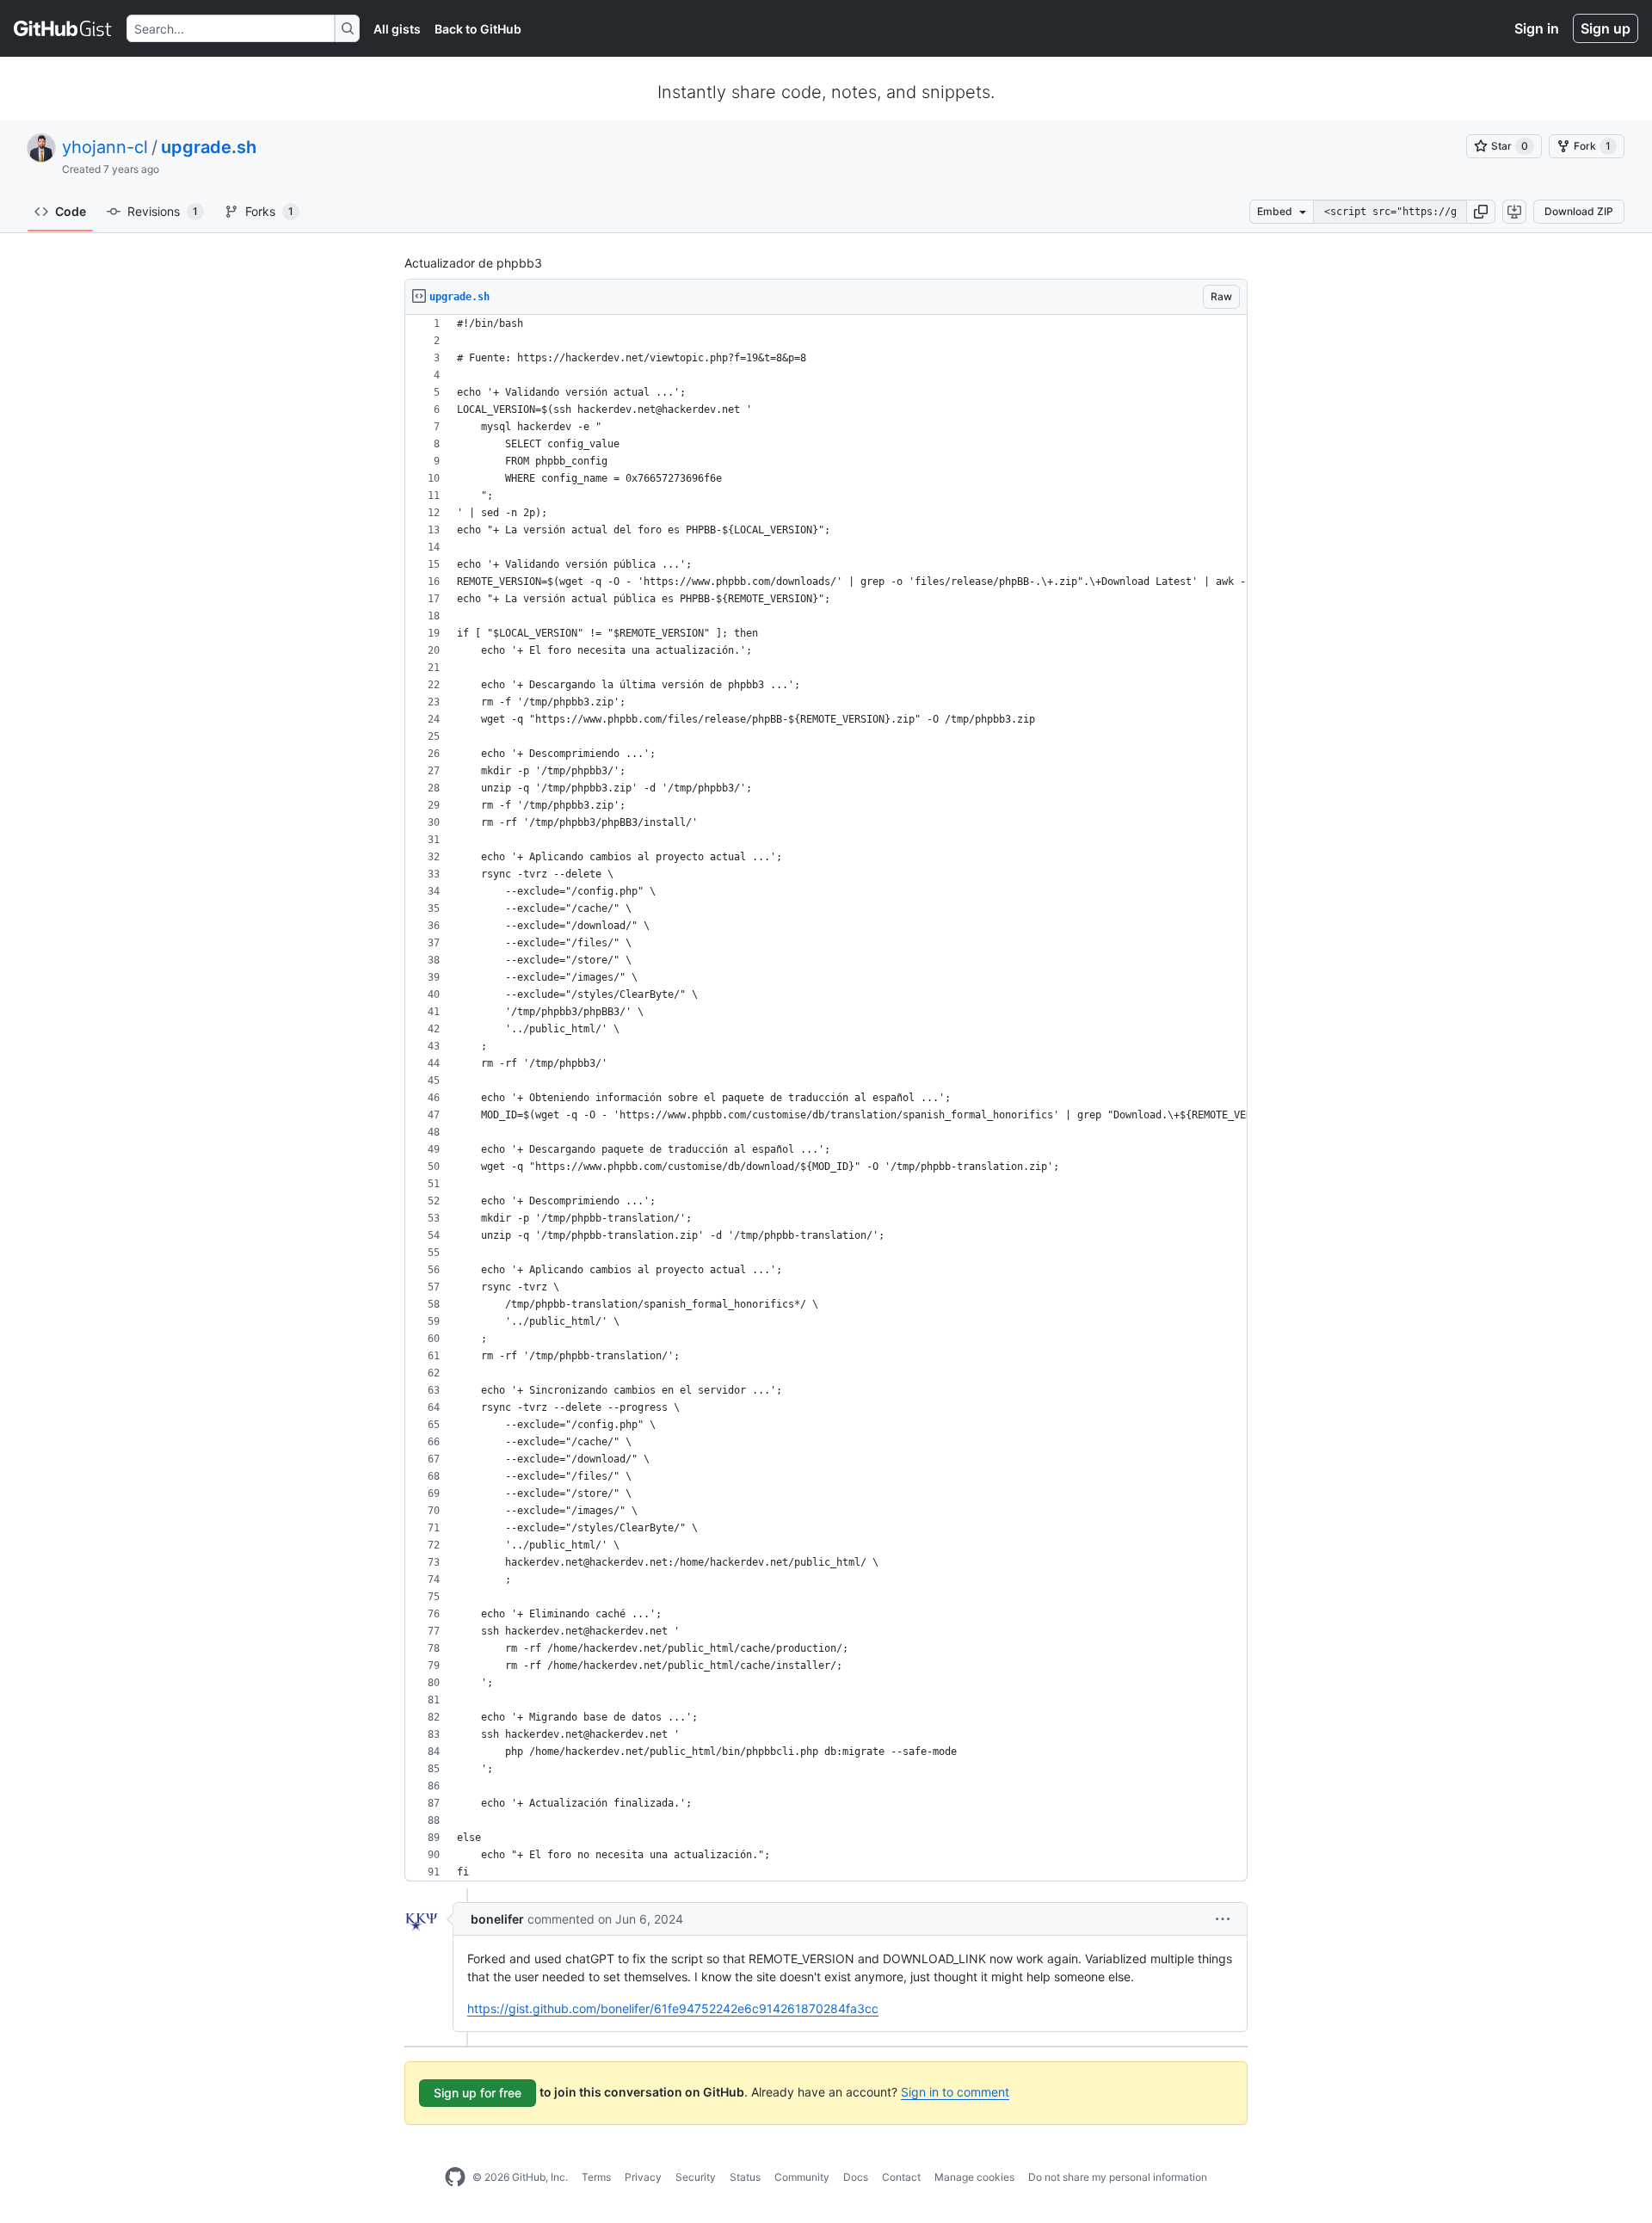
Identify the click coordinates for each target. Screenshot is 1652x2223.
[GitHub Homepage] (455, 2177)
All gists (397, 29)
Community (802, 2177)
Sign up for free (478, 2093)
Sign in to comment (955, 2092)
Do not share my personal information (1118, 2177)
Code (71, 211)
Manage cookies (974, 2177)
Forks (269, 211)
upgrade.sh (209, 147)
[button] (1481, 212)
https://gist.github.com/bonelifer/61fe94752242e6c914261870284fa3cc (673, 2008)
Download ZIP (1579, 211)
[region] (826, 1098)
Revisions (163, 211)
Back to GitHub (478, 29)
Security (696, 2177)
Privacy (643, 2177)
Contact (901, 2177)
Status (745, 2177)
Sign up (1606, 28)
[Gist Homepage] (63, 28)
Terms (596, 2177)
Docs (856, 2177)
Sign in (1537, 28)
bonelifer (497, 1919)
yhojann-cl (105, 147)
